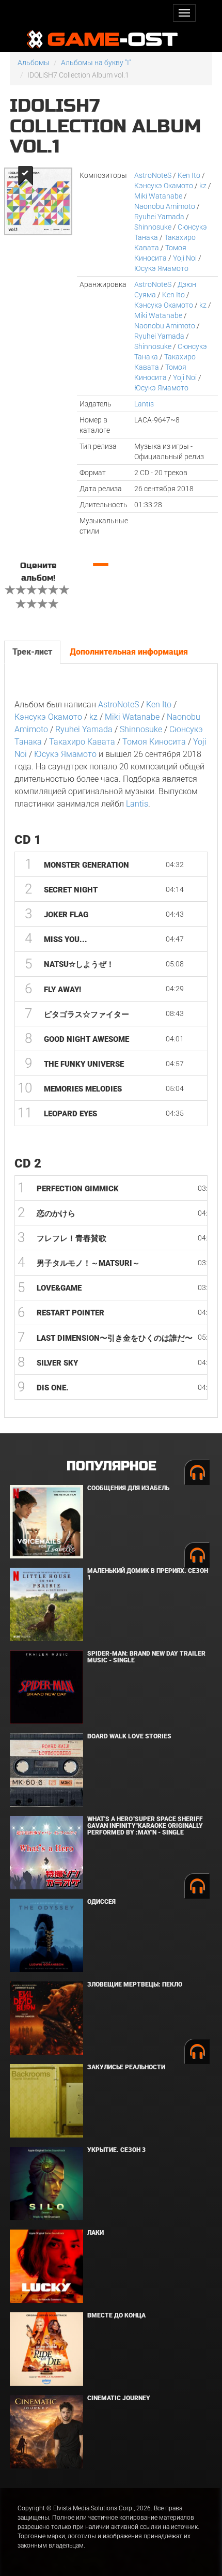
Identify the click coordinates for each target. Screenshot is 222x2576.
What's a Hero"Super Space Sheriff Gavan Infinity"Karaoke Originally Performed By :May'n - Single (145, 1826)
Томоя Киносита (154, 742)
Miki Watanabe (158, 196)
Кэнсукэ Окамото (164, 186)
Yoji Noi (185, 258)
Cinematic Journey (119, 2398)
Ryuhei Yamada (159, 217)
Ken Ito (189, 175)
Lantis (144, 404)
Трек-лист (32, 652)
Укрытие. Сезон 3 (116, 2150)
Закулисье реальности (126, 2067)
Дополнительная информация (129, 652)
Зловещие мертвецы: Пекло (135, 1984)
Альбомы (34, 63)
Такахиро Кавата (82, 742)
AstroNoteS (153, 175)
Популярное (111, 1466)
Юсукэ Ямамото (161, 268)
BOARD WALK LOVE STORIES (129, 1736)
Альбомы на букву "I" (96, 63)
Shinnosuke (153, 227)
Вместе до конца (116, 2315)
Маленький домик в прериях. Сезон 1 (148, 1574)
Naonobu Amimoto (165, 206)
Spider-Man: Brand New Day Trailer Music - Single (146, 1657)
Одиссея (101, 1902)
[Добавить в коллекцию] (25, 176)
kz (203, 186)
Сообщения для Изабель (128, 1488)
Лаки (96, 2233)
